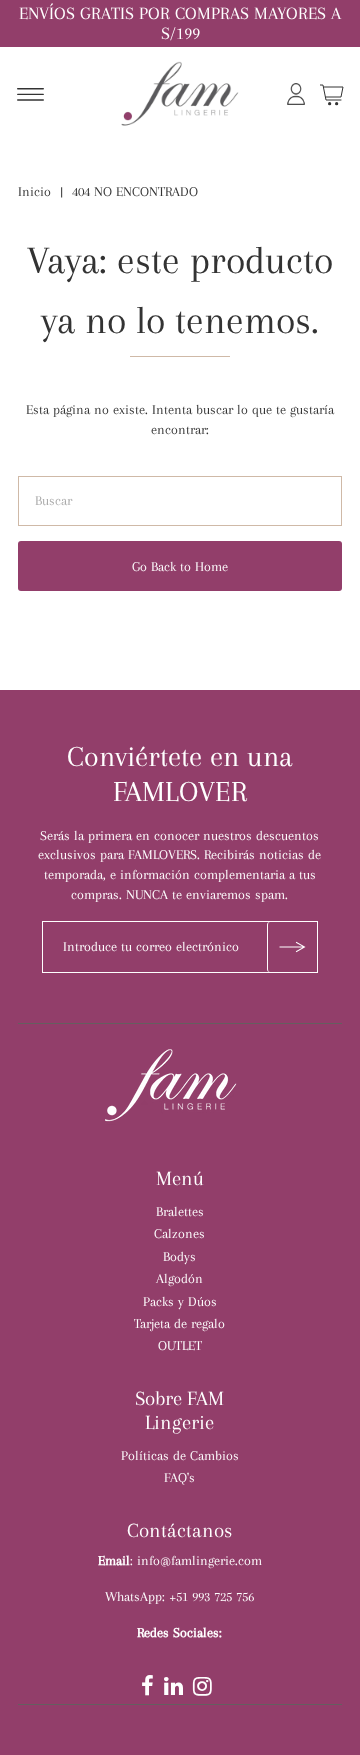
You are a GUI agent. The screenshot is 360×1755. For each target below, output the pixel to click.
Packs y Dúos (180, 1301)
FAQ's (179, 1477)
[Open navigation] (30, 97)
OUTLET (180, 1345)
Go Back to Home (180, 566)
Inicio (34, 191)
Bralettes (180, 1211)
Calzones (179, 1233)
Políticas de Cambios (180, 1455)
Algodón (179, 1278)
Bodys (179, 1256)
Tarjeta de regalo (179, 1323)
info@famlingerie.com (199, 1560)
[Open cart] (332, 97)
